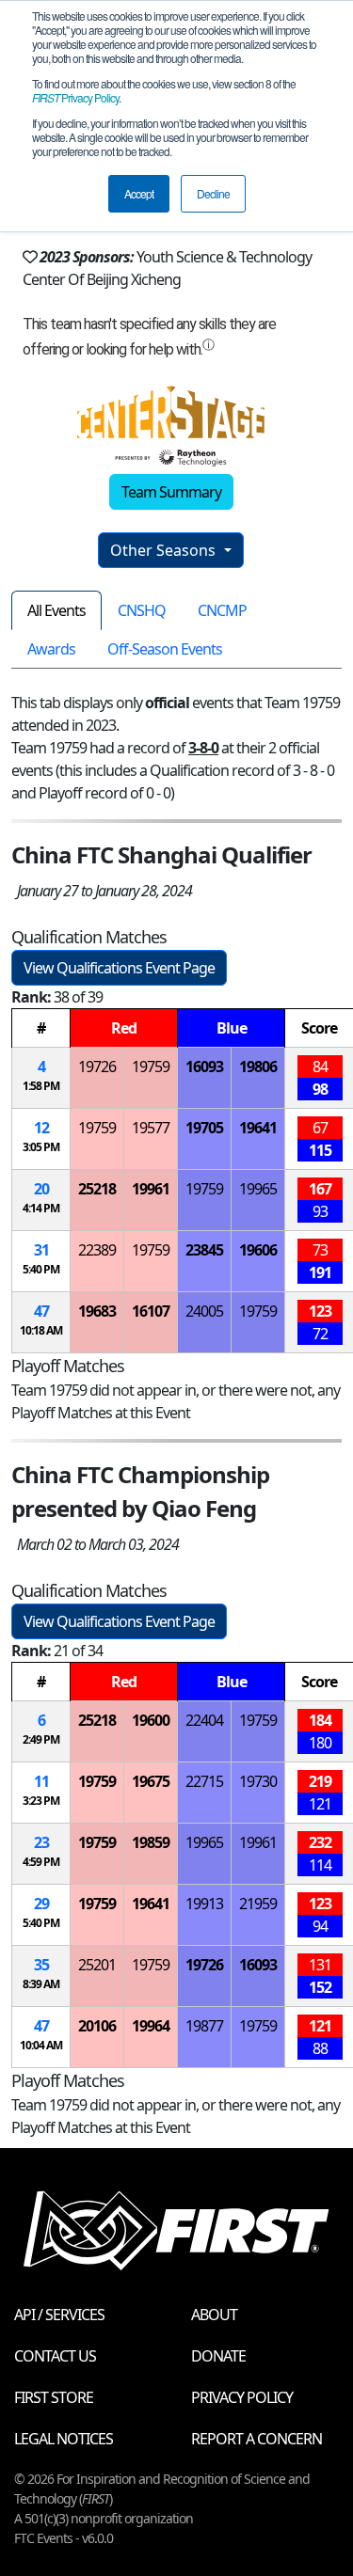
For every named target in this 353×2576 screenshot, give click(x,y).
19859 (151, 1842)
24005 (204, 1311)
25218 (97, 1189)
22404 (204, 1720)
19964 (151, 2026)
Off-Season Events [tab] (165, 649)
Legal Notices (64, 2439)
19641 (258, 1128)
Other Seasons (165, 550)
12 (41, 1128)
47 (41, 1311)
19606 (258, 1250)
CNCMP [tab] (222, 610)
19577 (151, 1128)
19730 (258, 1781)
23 (41, 1842)
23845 (204, 1250)
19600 (151, 1720)
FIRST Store (54, 2397)
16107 (151, 1311)
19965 (258, 1189)
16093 (204, 1067)
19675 (151, 1781)
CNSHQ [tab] (142, 610)
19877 (204, 2026)
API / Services (59, 2315)
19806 (258, 1067)
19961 (151, 1189)
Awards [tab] (51, 649)
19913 (204, 1904)
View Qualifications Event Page (119, 968)
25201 (97, 1965)
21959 (258, 1904)
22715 (204, 1781)
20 (41, 1189)
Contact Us (55, 2356)
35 (41, 1965)
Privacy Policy (75, 97)
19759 (151, 1067)
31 (41, 1250)
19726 (97, 1067)
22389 (97, 1250)
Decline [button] (213, 193)
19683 (97, 1311)
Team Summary (171, 492)
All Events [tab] (56, 610)
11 (41, 1781)
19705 (204, 1128)
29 (41, 1904)
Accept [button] (139, 193)
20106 (97, 2026)
